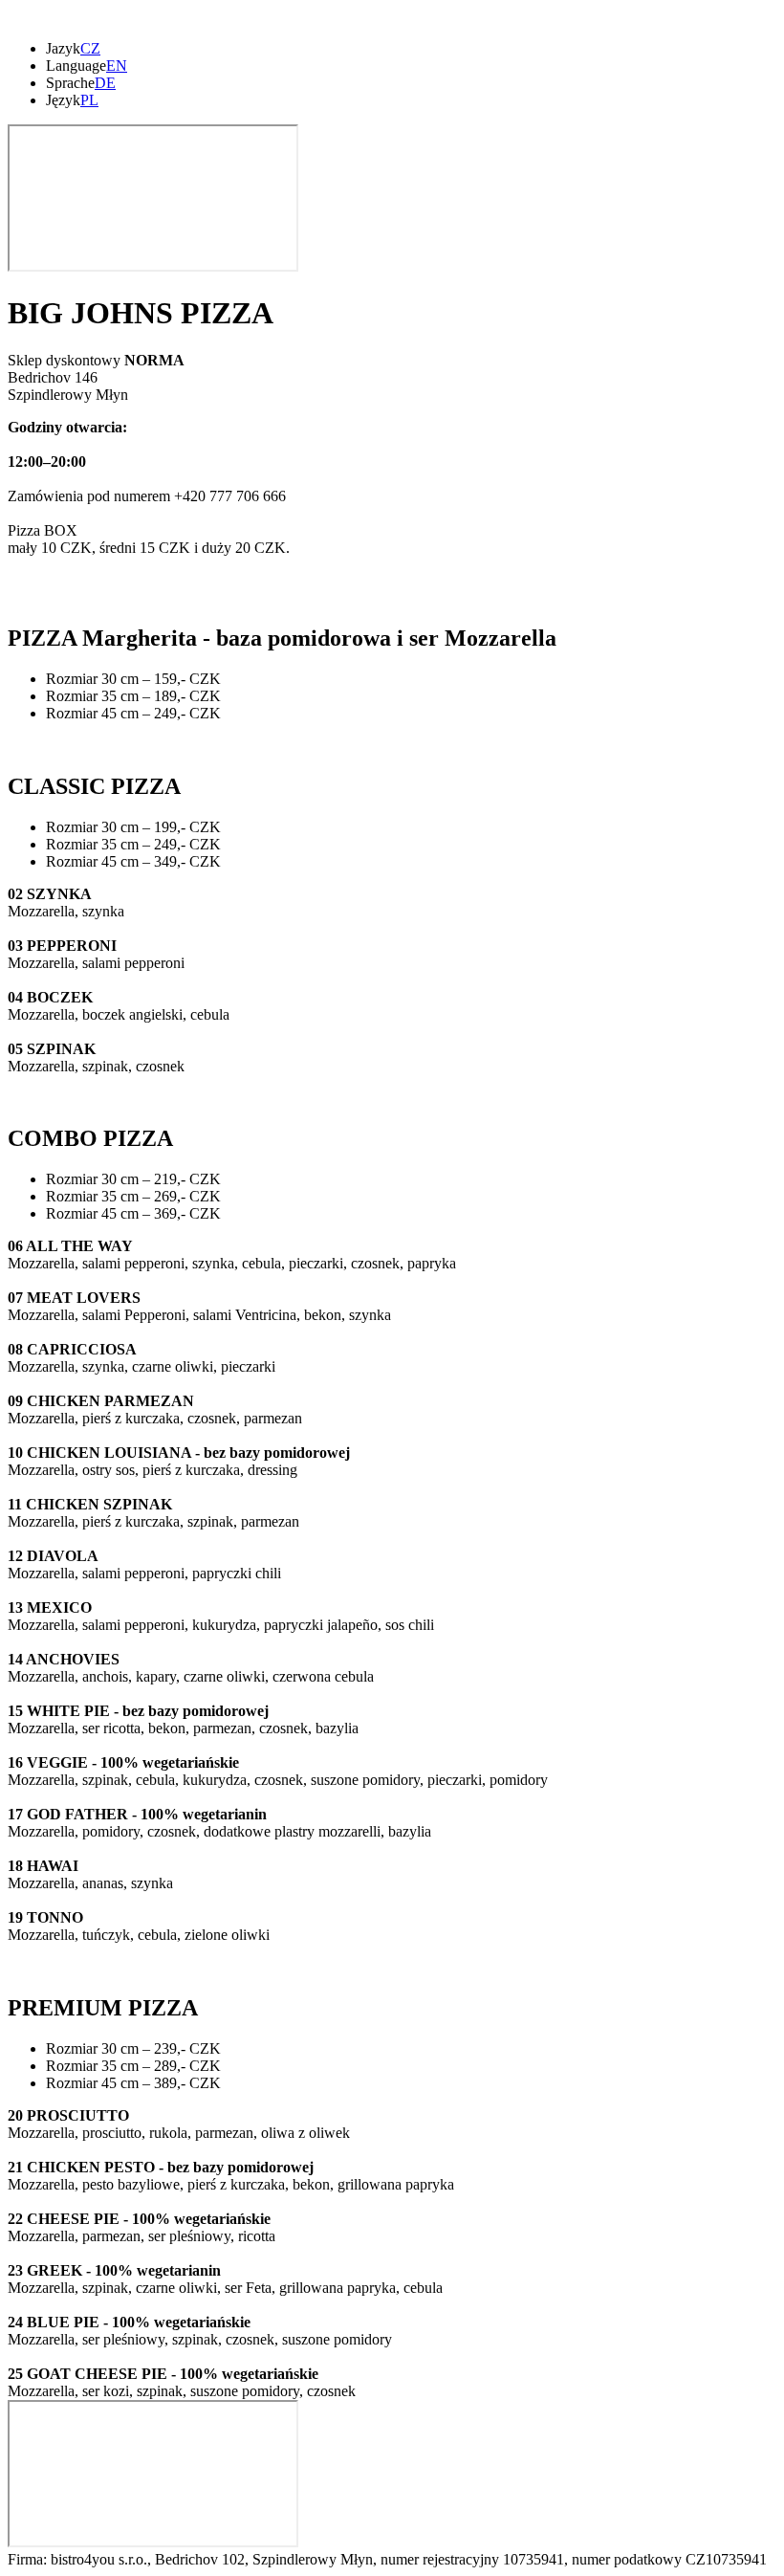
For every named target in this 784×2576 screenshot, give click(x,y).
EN (117, 66)
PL (89, 100)
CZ (90, 48)
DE (105, 83)
